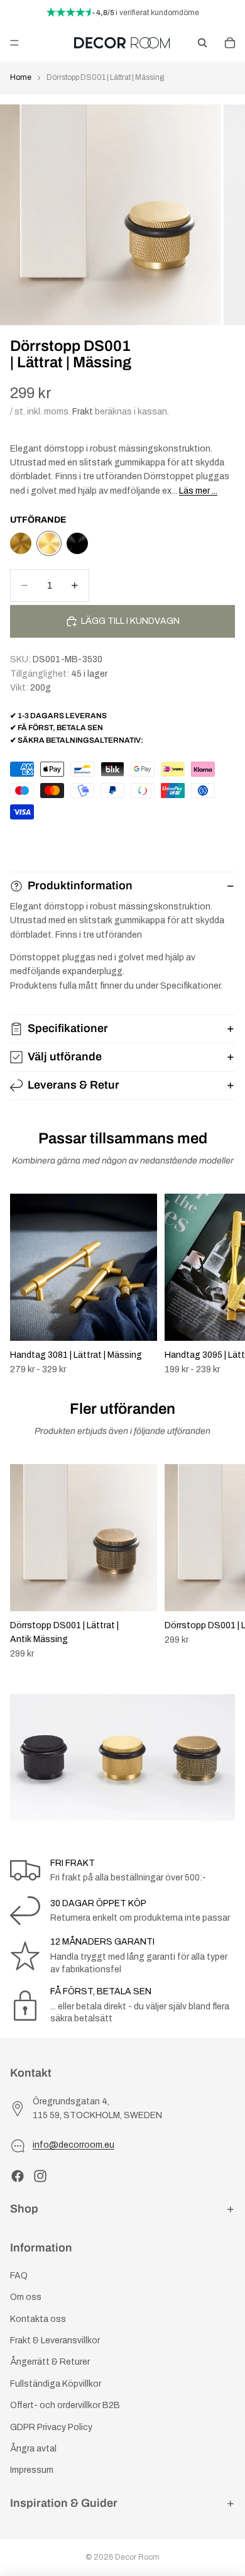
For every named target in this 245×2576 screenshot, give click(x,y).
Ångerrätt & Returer (50, 2362)
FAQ (19, 2276)
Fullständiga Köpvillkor (56, 2384)
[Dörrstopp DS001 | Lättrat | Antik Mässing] (21, 543)
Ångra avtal (33, 2449)
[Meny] (14, 43)
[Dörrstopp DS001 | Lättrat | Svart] (77, 543)
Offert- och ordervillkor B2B (65, 2405)
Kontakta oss (38, 2319)
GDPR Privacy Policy (51, 2427)
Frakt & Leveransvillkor (55, 2340)
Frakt (83, 412)
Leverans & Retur (73, 1085)
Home (21, 77)
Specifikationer (68, 1028)
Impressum (32, 2470)
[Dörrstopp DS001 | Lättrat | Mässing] (49, 543)
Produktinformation (80, 885)
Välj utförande (65, 1057)
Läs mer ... (198, 491)
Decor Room (137, 2557)
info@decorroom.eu (73, 2145)
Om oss (26, 2297)
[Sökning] (202, 43)
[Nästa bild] (221, 1284)
